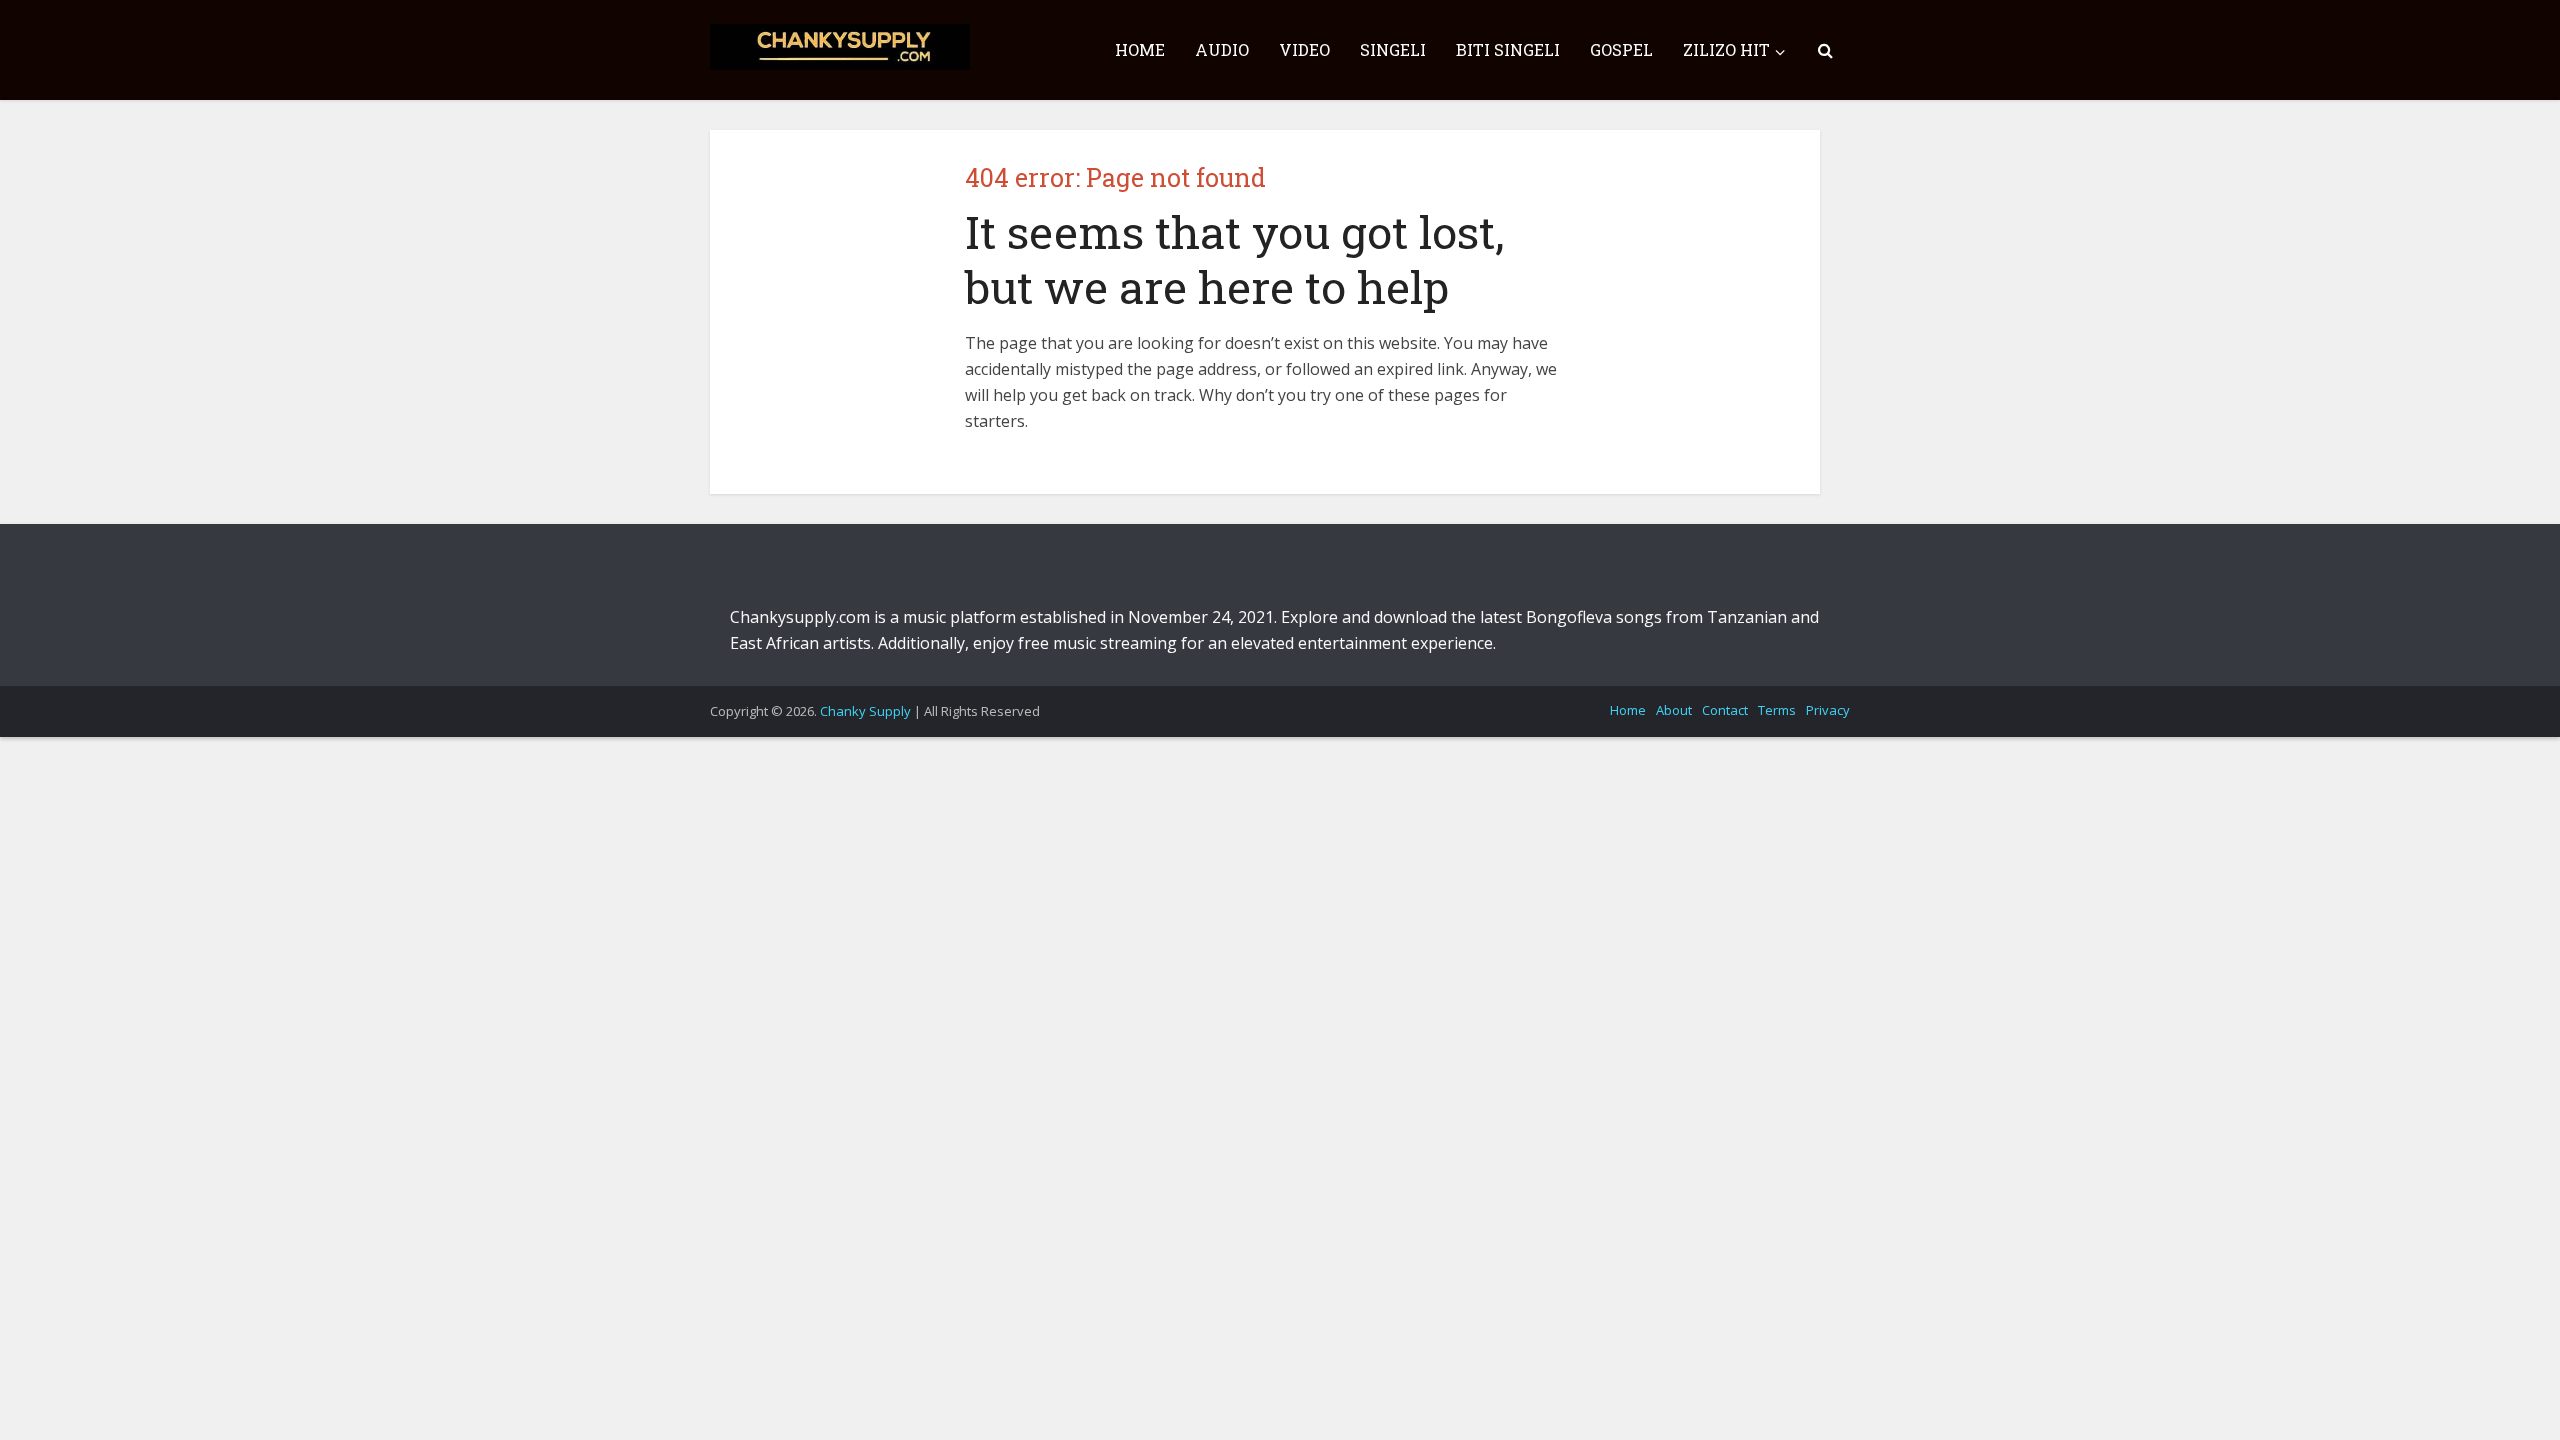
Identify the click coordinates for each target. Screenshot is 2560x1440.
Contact (1725, 710)
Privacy (1828, 710)
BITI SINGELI (1508, 49)
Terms (1777, 710)
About (1674, 710)
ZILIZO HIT (1726, 49)
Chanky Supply (865, 711)
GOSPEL (1621, 49)
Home (1628, 710)
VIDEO (1304, 49)
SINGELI (1393, 49)
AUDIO (1222, 49)
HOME (1140, 49)
